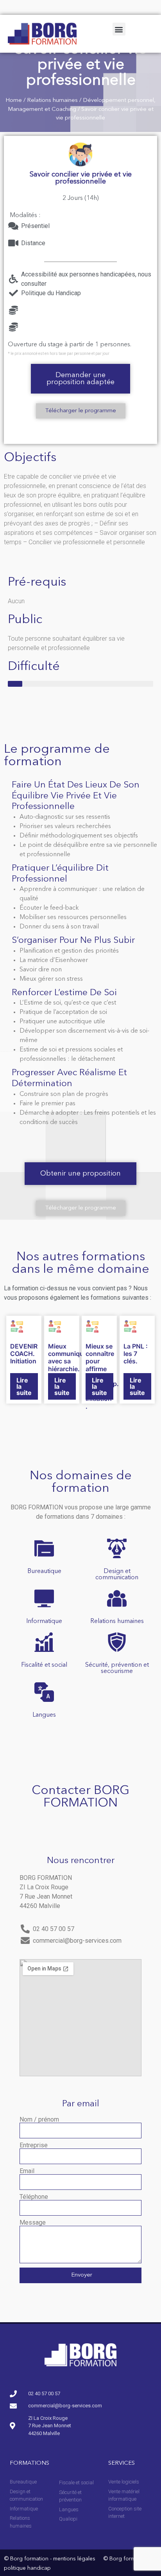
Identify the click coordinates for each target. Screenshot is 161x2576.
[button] (119, 29)
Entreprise (34, 2145)
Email (27, 2171)
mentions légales (74, 2559)
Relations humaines (52, 101)
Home (14, 101)
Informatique (44, 1621)
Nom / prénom (39, 2120)
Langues (44, 1715)
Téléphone (34, 2197)
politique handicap (27, 2568)
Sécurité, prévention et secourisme (117, 1668)
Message (33, 2223)
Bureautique (44, 1571)
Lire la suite (24, 1386)
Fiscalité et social (44, 1665)
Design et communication (117, 1575)
